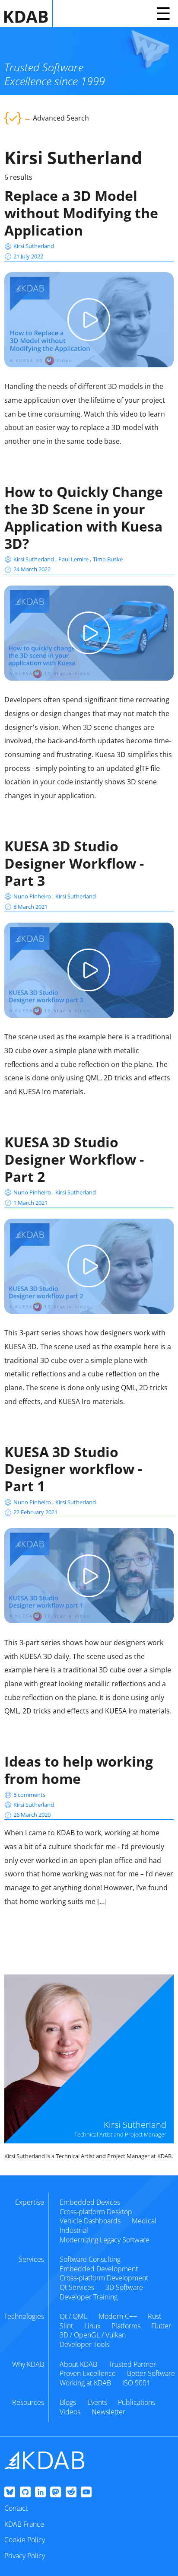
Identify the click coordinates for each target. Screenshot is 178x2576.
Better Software (151, 2373)
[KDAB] (29, 14)
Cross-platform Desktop (96, 2212)
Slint (66, 2326)
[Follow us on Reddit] (71, 2493)
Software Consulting (90, 2259)
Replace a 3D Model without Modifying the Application (81, 213)
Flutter (161, 2326)
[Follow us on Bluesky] (10, 2493)
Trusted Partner (132, 2364)
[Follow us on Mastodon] (56, 2493)
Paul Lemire (74, 559)
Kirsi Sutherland (34, 246)
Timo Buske (108, 559)
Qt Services (77, 2287)
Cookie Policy (25, 2540)
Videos (70, 2412)
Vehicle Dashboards (90, 2221)
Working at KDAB (85, 2383)
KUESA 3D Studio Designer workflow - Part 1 (73, 1469)
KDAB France (24, 2524)
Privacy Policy (25, 2556)
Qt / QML (73, 2316)
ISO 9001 (136, 2383)
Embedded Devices (90, 2202)
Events (97, 2402)
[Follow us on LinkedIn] (40, 2493)
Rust (154, 2316)
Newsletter (108, 2412)
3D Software (124, 2287)
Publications (137, 2402)
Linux (92, 2326)
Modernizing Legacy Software (105, 2240)
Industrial (74, 2230)
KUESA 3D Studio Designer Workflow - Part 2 (74, 1159)
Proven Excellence (88, 2373)
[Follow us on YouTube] (86, 2493)
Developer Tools (84, 2344)
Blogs (68, 2402)
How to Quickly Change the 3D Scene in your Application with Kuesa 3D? (84, 517)
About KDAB (78, 2364)
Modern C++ (118, 2316)
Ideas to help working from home (79, 1770)
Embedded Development (99, 2269)
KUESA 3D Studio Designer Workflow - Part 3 (74, 863)
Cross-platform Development (104, 2278)
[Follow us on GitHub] (25, 2493)
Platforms (126, 2326)
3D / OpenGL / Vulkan (93, 2335)
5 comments (29, 1795)
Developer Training (89, 2297)
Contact (16, 2508)
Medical (144, 2221)
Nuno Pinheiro (33, 896)
